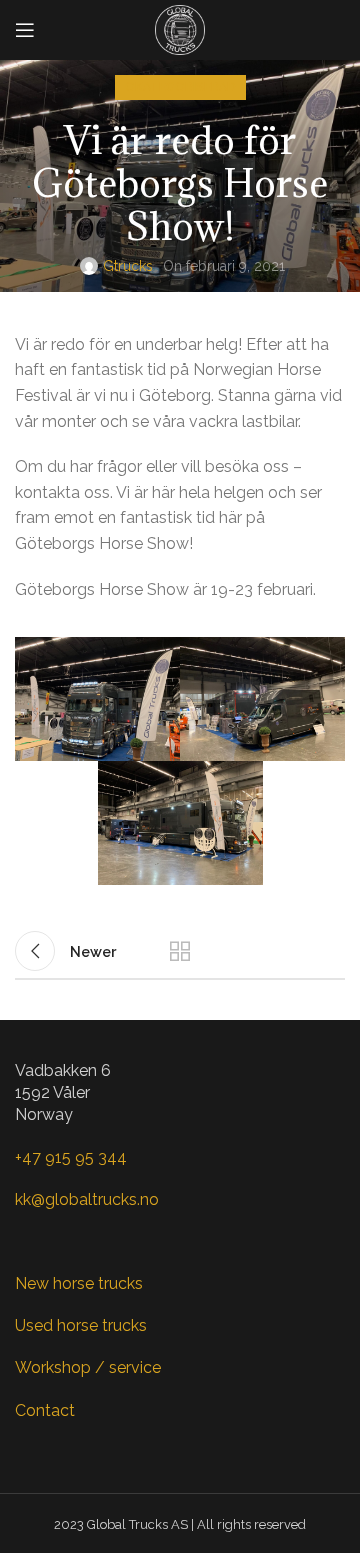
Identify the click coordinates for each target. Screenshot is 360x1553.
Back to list (180, 951)
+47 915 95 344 (71, 1157)
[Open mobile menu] (25, 30)
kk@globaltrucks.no (87, 1199)
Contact (45, 1410)
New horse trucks (79, 1283)
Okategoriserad (180, 87)
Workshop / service (88, 1367)
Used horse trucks (81, 1325)
